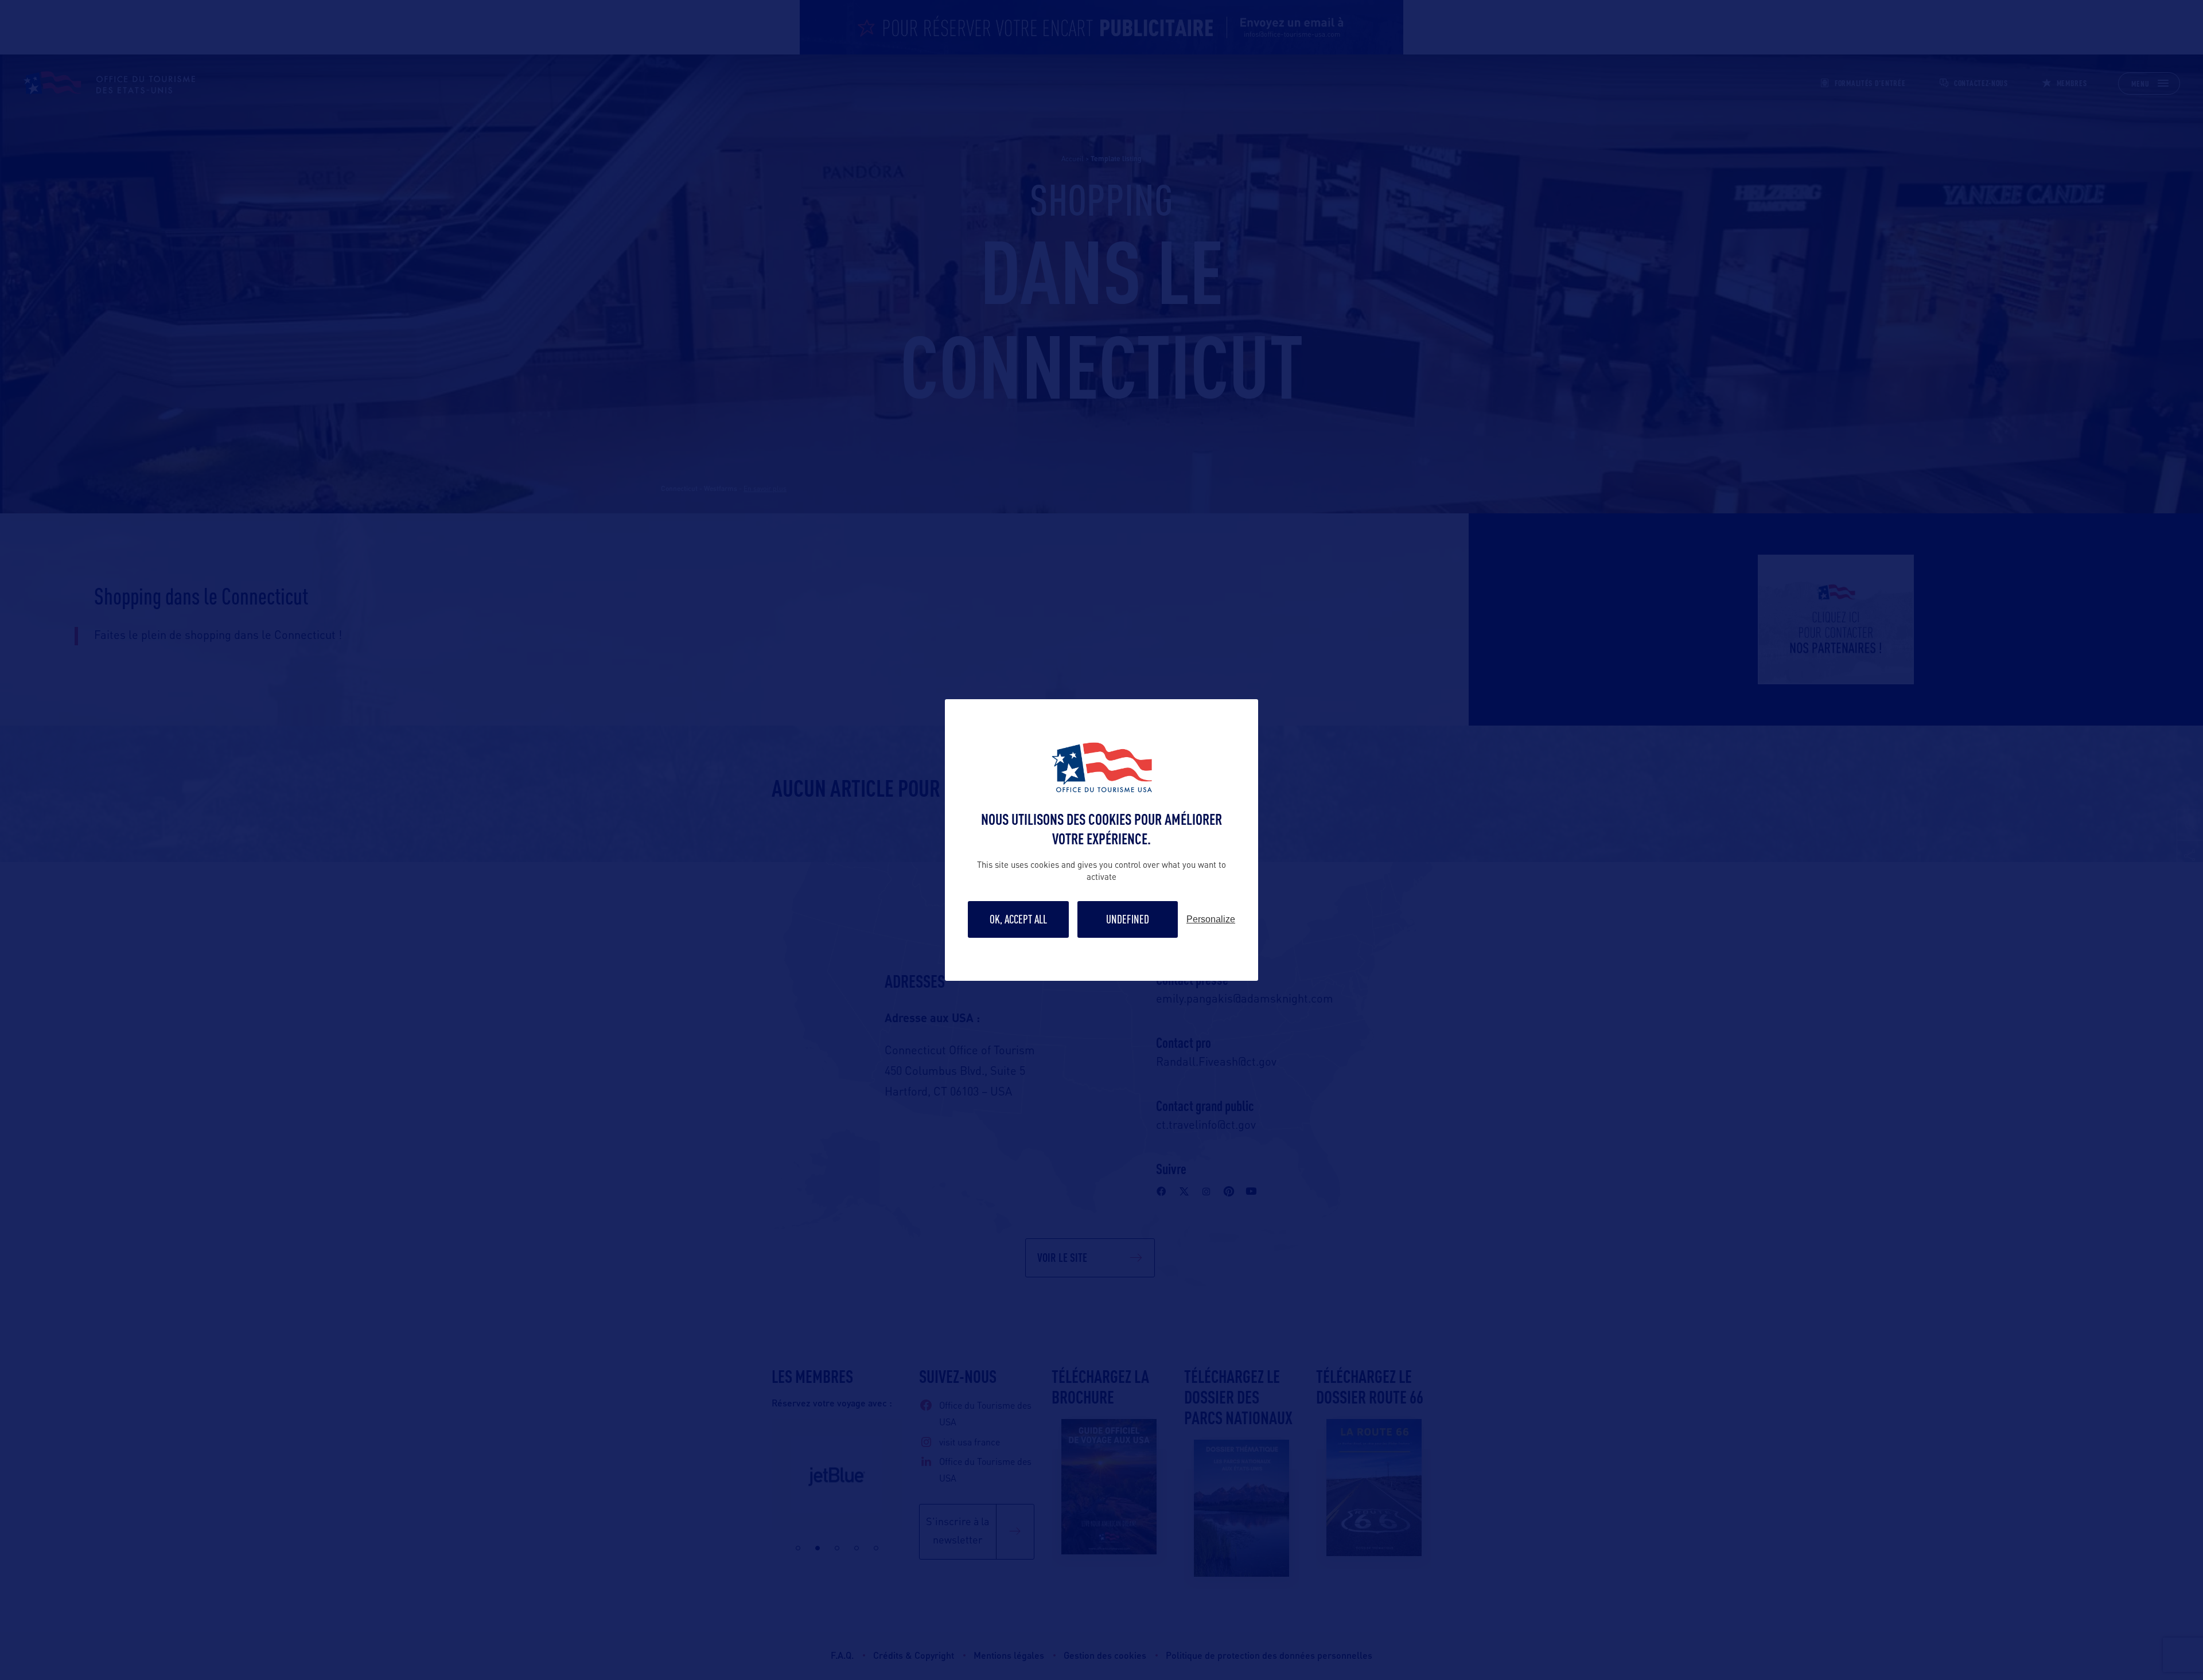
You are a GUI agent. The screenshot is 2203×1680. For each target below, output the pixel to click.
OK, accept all (1018, 919)
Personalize (1211, 919)
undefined (1128, 919)
